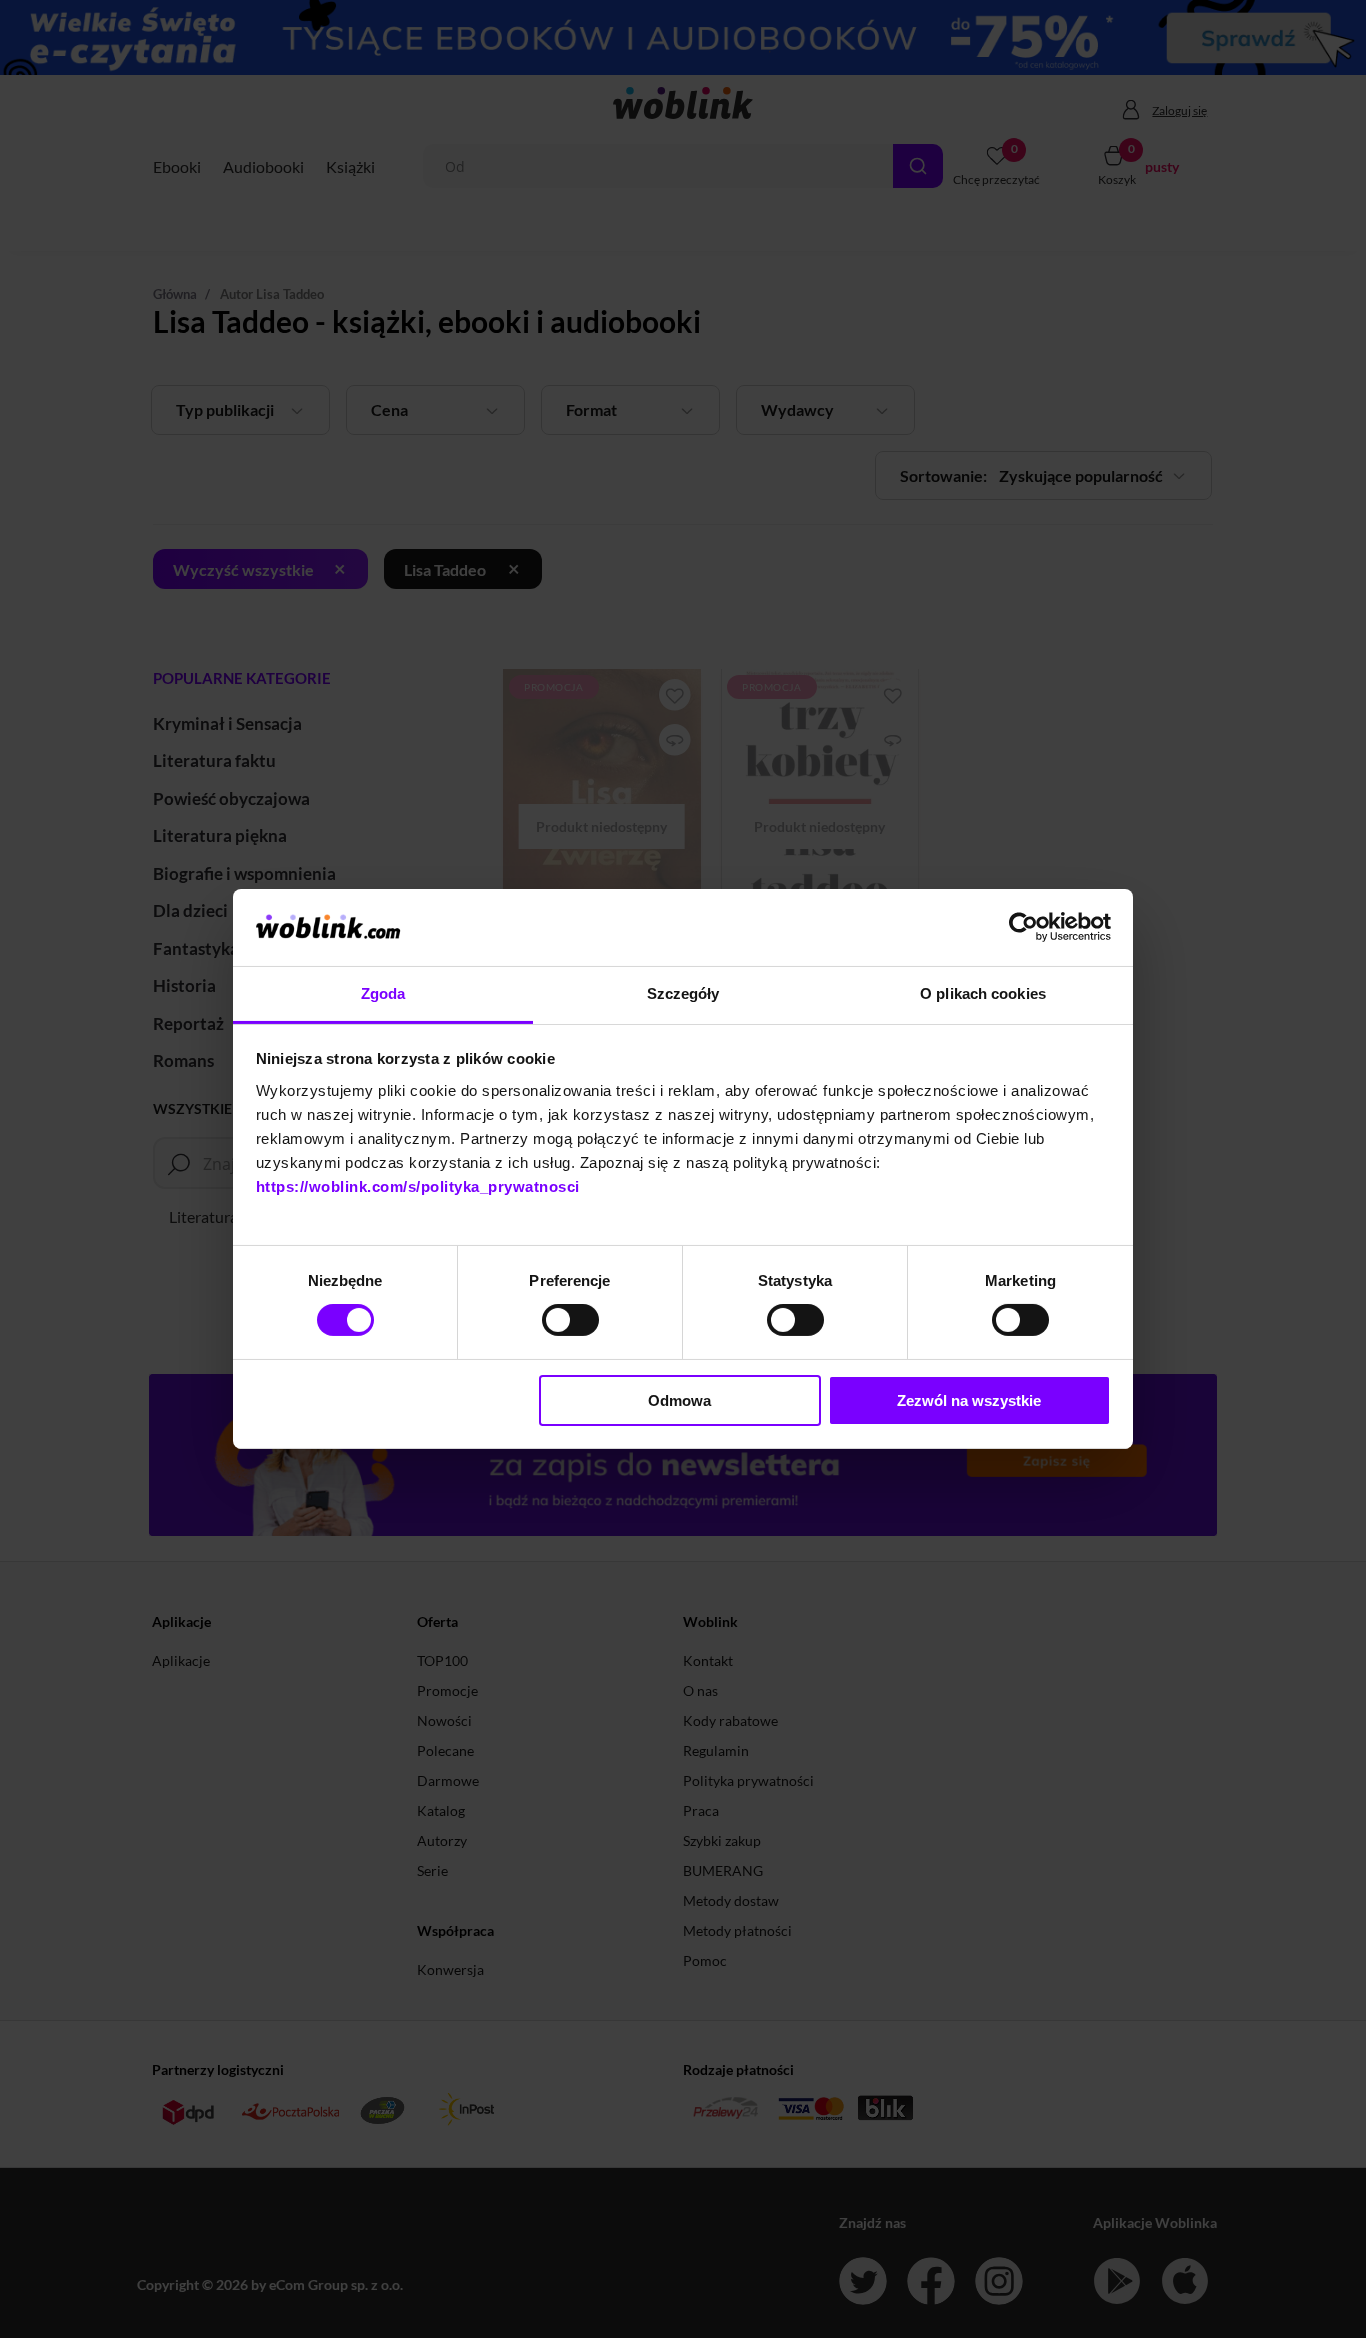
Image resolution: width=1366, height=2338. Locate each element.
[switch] (570, 1320)
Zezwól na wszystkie (969, 1400)
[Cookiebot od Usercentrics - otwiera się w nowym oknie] (1023, 927)
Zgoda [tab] (383, 993)
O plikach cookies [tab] (983, 993)
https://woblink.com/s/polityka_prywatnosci (418, 1186)
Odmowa (679, 1400)
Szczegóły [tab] (683, 993)
